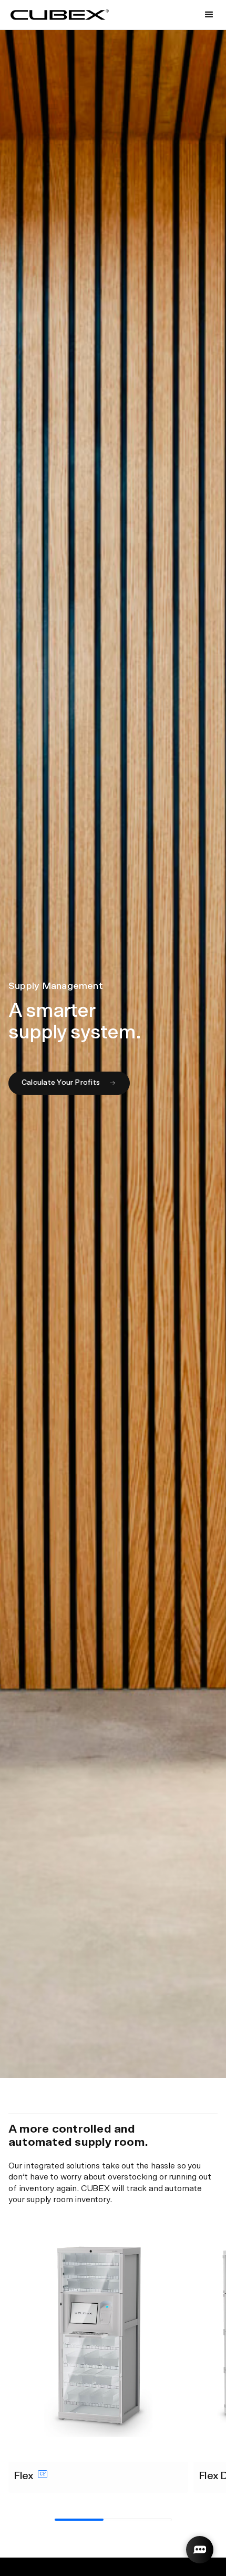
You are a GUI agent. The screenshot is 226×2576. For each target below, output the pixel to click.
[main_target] (69, 1083)
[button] (209, 15)
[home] (60, 15)
